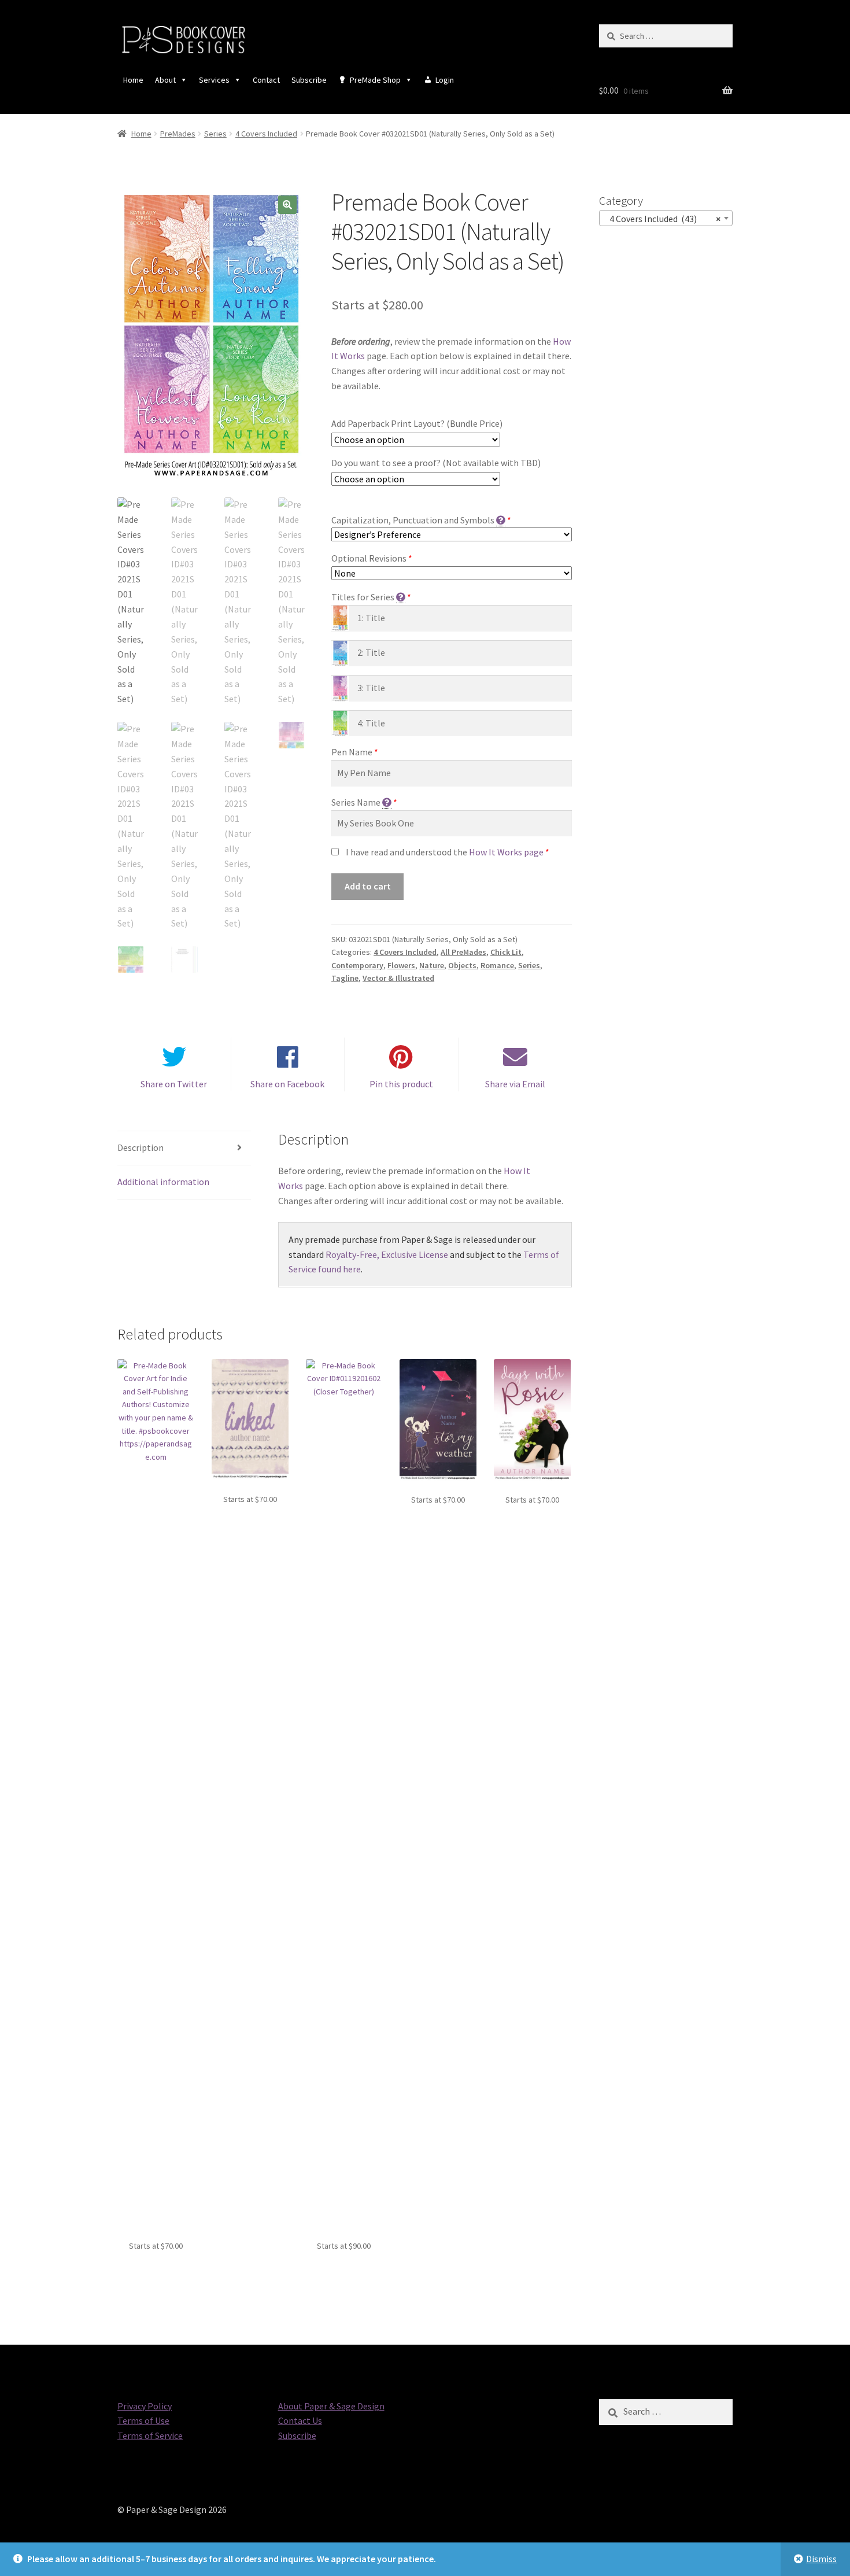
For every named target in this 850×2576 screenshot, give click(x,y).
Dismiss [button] (821, 2559)
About (165, 80)
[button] (287, 205)
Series (215, 134)
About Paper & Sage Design (331, 2406)
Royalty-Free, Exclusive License (387, 1254)
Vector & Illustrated (398, 978)
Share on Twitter (174, 1084)
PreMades (178, 134)
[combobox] (666, 218)
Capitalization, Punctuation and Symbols (413, 520)
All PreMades (463, 952)
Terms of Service (150, 2435)
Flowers (401, 965)
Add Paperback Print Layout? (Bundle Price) (417, 423)
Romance (497, 965)
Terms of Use (143, 2420)
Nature (432, 965)
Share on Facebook (287, 1084)
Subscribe (309, 80)
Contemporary (357, 965)
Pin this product (401, 1084)
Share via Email (515, 1084)
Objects (462, 965)
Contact (266, 80)
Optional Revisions (369, 558)
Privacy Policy (145, 2406)
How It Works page (506, 852)
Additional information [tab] (163, 1182)
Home (133, 80)
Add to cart (368, 886)
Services (214, 80)
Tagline (345, 978)
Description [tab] (141, 1147)
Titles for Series (363, 597)
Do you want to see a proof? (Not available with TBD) (436, 463)
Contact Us (300, 2420)
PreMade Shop (375, 80)
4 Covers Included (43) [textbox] (662, 219)
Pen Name (352, 752)
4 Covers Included (266, 134)
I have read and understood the (445, 852)
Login (445, 80)
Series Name (356, 802)
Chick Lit (506, 952)
